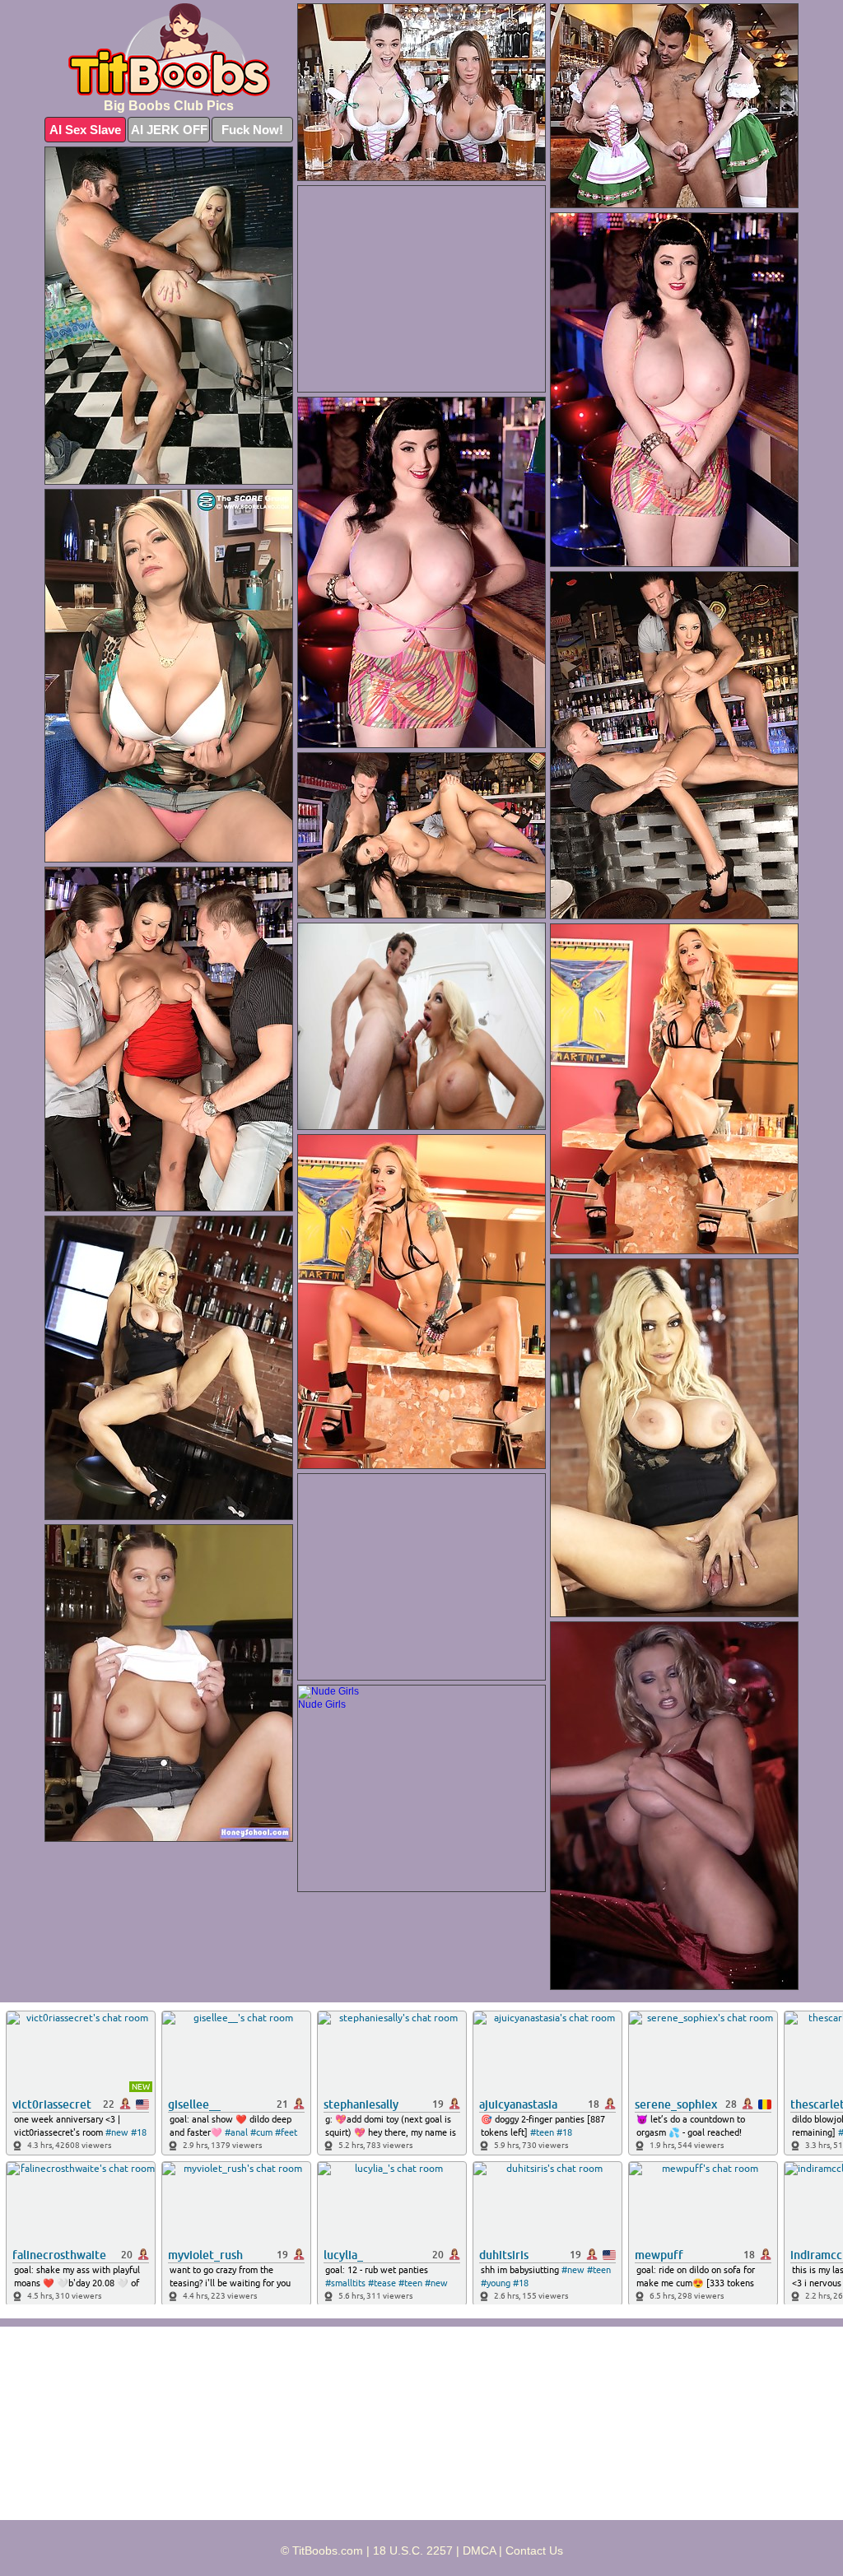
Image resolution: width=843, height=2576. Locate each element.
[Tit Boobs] (169, 50)
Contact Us (534, 2550)
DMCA (479, 2550)
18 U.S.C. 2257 (413, 2550)
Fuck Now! (252, 130)
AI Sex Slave (85, 130)
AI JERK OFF (169, 130)
